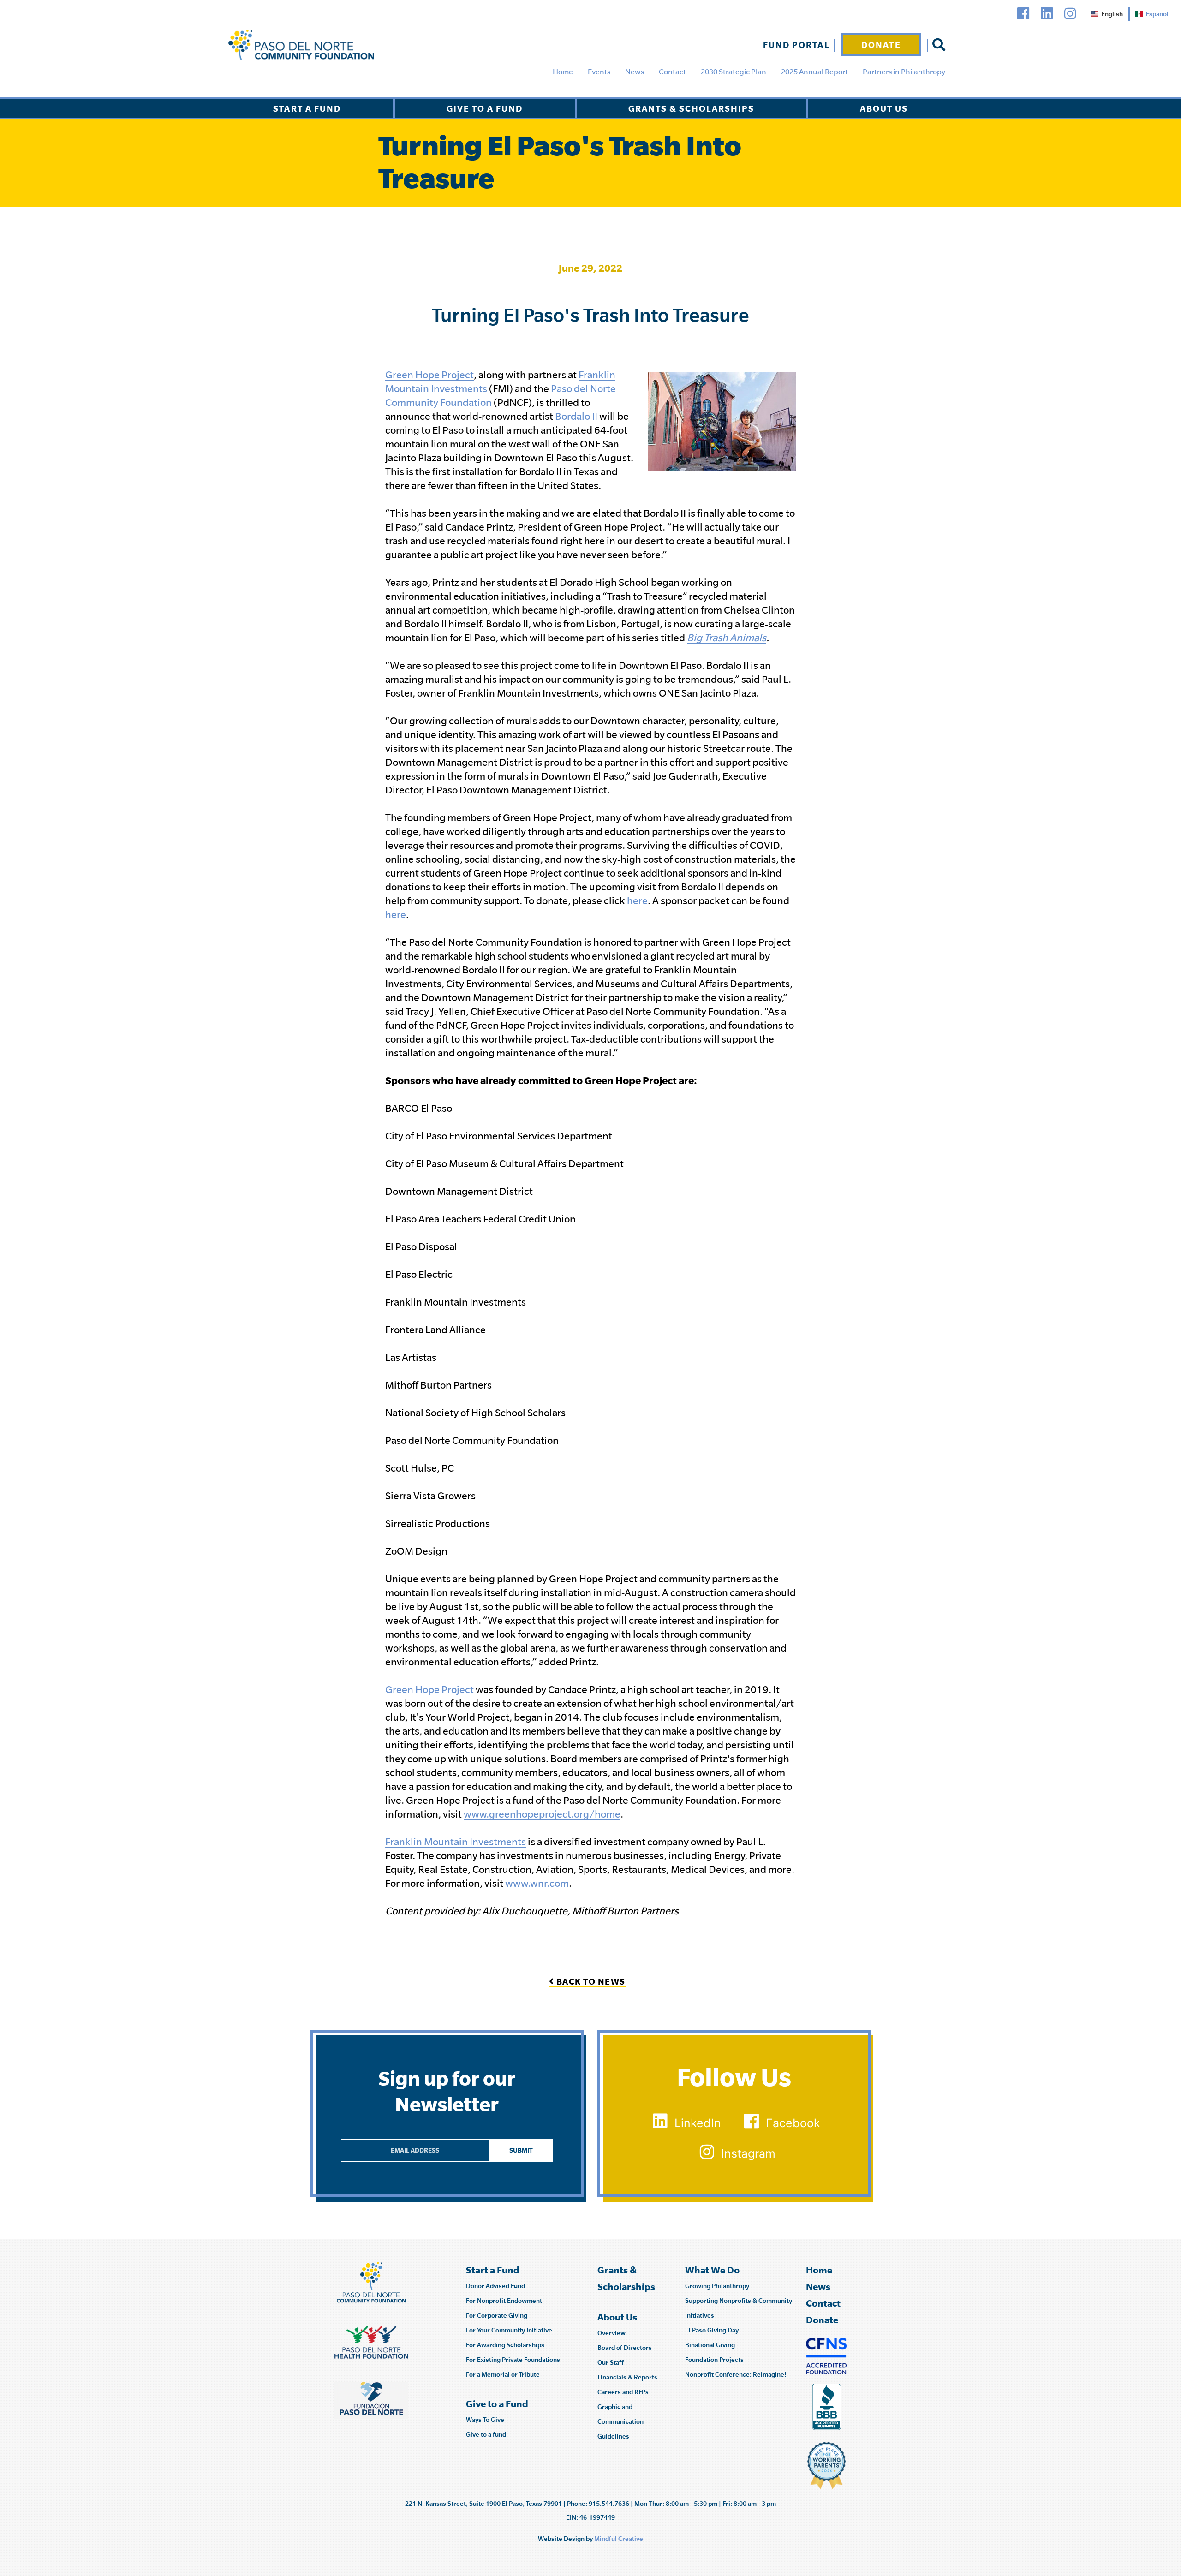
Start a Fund (307, 108)
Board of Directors (625, 2348)
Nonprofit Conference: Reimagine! (736, 2374)
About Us (884, 108)
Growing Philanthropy (717, 2286)
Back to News (590, 1981)
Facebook (793, 2123)
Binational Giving (710, 2345)
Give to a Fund (485, 108)
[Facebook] (1023, 14)
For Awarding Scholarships (505, 2345)
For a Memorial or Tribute (503, 2374)
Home (563, 72)
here (637, 900)
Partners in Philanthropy (904, 72)
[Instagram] (1070, 14)
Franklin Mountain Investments (456, 1842)
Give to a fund (486, 2434)
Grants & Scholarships (691, 108)
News (635, 72)
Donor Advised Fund (495, 2286)
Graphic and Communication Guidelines (620, 2421)
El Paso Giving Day (712, 2330)
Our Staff (611, 2362)
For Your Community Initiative (509, 2330)
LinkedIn (698, 2123)
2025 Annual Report (814, 72)
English (1112, 14)
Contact (672, 72)
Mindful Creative (619, 2539)
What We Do (712, 2270)
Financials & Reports (627, 2377)
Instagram (748, 2153)
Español (1157, 14)
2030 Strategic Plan (734, 72)
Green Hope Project (429, 375)
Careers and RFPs (623, 2392)
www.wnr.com (537, 1883)
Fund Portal (796, 45)
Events (599, 72)
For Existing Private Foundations (513, 2360)
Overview (611, 2333)
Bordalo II (576, 416)
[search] (939, 45)
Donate (881, 45)
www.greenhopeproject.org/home (542, 1814)
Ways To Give (485, 2420)
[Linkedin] (1047, 14)
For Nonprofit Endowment (504, 2301)
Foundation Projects (714, 2360)
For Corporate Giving (497, 2315)
